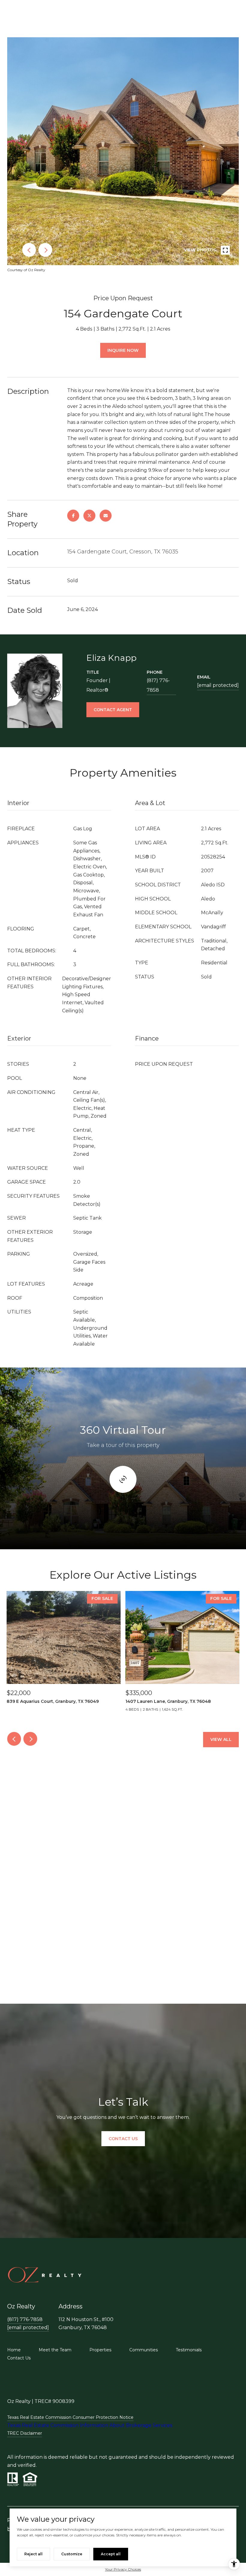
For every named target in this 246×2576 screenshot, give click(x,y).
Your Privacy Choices (123, 2569)
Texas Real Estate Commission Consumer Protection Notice (70, 2417)
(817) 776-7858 (158, 685)
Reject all (33, 2554)
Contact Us (19, 2358)
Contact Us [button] (123, 2139)
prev (29, 250)
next (45, 250)
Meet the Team (55, 2350)
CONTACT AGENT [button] (113, 710)
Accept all (111, 2554)
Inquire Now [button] (123, 350)
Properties (100, 2350)
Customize (72, 2554)
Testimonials (189, 2350)
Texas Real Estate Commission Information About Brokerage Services (90, 2425)
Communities (144, 2350)
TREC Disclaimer (25, 2433)
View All (221, 1739)
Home (14, 2350)
